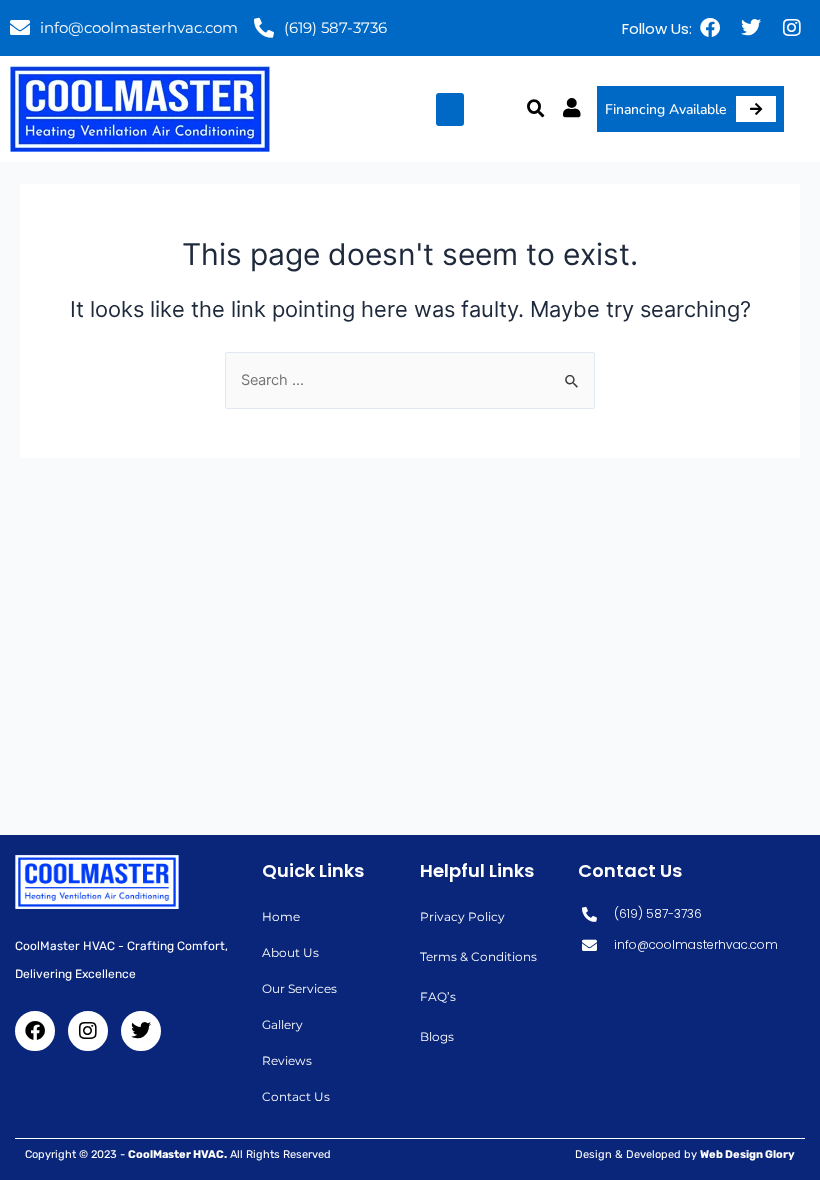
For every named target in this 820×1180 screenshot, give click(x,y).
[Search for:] (410, 380)
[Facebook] (710, 28)
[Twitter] (751, 28)
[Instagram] (792, 28)
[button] (450, 109)
